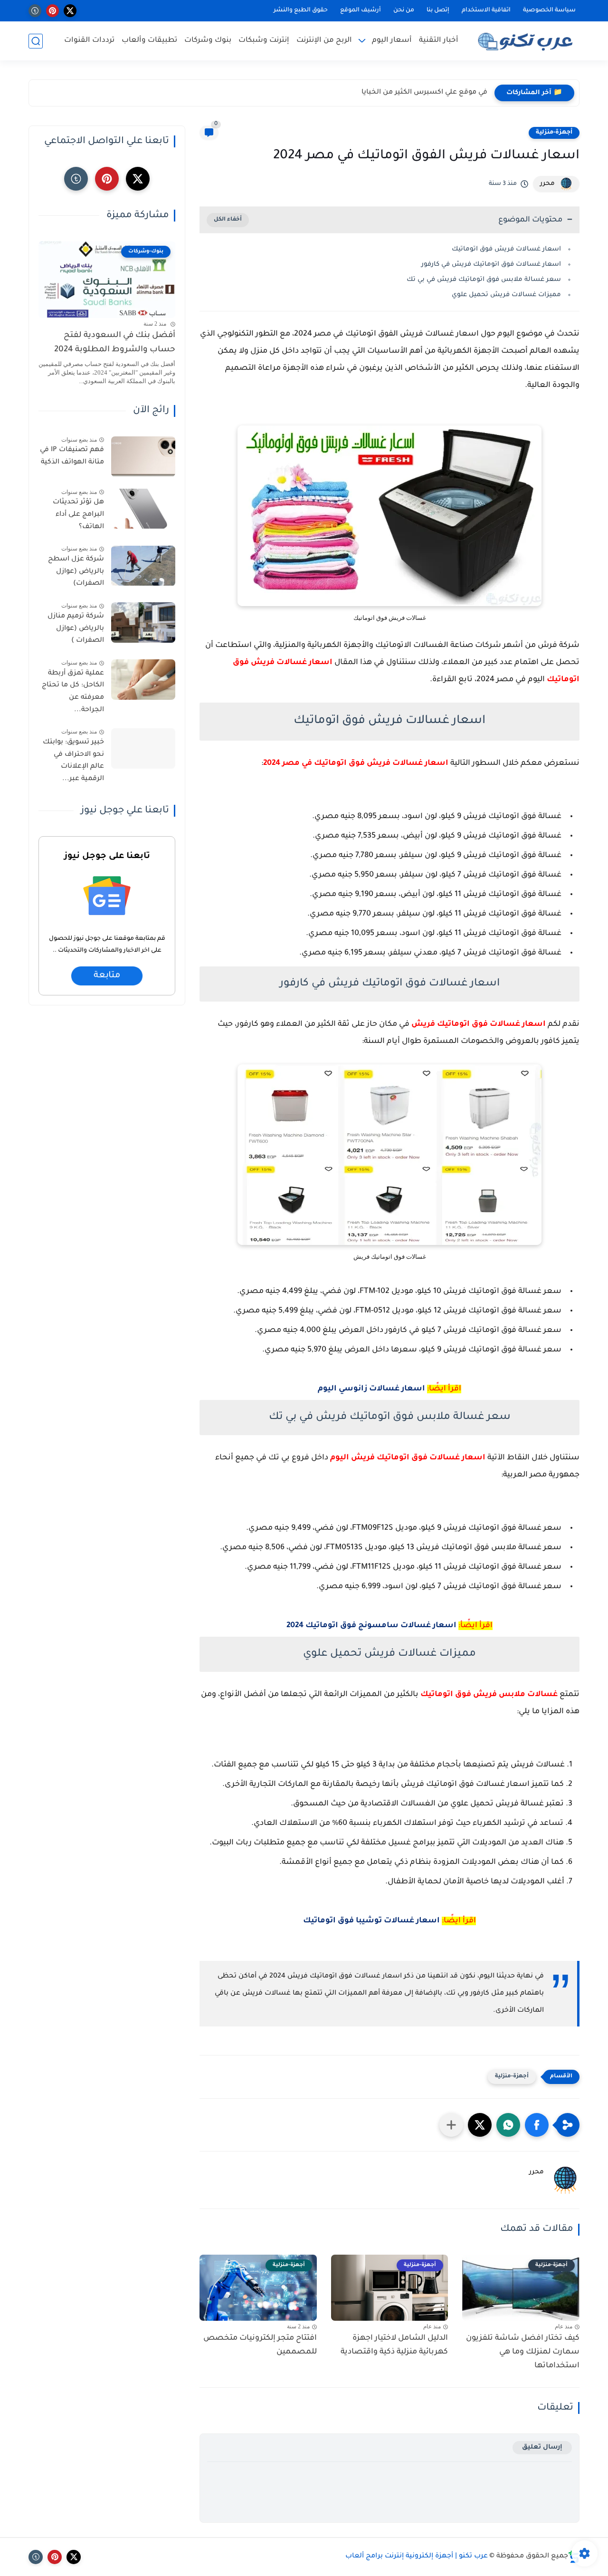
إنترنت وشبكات (264, 41)
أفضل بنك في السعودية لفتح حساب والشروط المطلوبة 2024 (115, 343)
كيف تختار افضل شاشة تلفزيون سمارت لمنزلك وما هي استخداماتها (523, 2352)
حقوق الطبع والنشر (301, 10)
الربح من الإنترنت (324, 41)
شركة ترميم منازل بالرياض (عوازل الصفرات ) (76, 629)
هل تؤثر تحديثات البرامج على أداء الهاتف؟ (78, 515)
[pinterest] (52, 11)
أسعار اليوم (392, 41)
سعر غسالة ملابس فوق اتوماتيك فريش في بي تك (484, 280)
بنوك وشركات (208, 41)
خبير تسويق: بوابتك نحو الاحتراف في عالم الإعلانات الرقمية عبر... (73, 761)
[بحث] (36, 41)
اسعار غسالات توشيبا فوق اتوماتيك (371, 1921)
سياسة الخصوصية (549, 10)
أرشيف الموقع (361, 10)
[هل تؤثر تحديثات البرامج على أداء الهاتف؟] (143, 509)
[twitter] (70, 11)
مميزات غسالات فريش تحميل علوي (506, 295)
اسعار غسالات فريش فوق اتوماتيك (506, 249)
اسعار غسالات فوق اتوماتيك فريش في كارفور (491, 265)
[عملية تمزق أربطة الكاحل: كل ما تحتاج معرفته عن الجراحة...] (143, 680)
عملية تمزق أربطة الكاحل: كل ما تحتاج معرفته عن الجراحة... (73, 692)
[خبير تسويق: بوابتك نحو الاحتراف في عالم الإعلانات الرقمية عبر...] (143, 749)
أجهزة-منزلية (554, 133)
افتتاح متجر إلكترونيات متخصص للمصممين (260, 2345)
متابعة (107, 976)
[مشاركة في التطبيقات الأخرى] (451, 2125)
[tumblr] (35, 11)
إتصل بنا (438, 10)
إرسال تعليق (542, 2447)
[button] (537, 2125)
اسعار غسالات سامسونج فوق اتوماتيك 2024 (371, 1626)
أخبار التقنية (439, 41)
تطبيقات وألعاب (149, 41)
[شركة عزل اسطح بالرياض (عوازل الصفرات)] (143, 566)
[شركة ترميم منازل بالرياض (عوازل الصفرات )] (143, 622)
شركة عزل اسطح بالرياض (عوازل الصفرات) (76, 572)
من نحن (404, 10)
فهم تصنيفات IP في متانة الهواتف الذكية (72, 457)
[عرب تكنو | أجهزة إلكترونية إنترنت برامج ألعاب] (527, 41)
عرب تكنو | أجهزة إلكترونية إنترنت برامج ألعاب (417, 2557)
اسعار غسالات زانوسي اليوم (371, 1389)
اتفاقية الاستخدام (486, 10)
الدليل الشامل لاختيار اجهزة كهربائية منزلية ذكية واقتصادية (394, 2345)
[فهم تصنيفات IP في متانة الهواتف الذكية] (143, 457)
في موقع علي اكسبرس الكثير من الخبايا (424, 93)
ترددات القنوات (89, 41)
